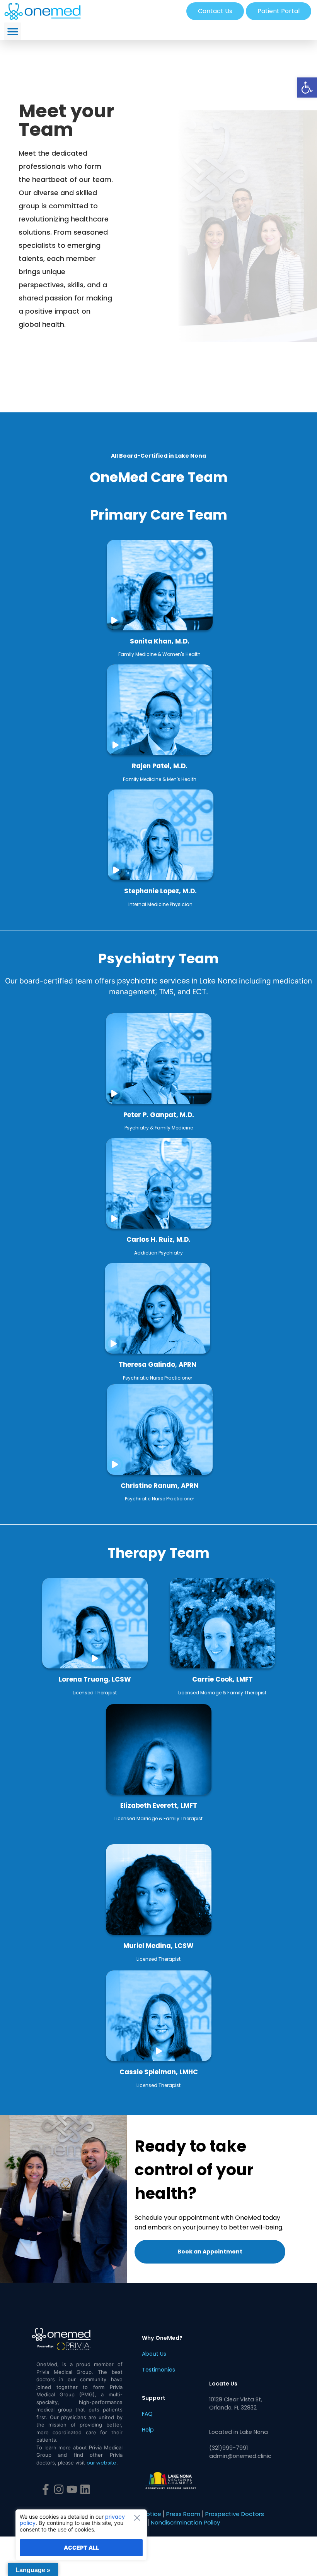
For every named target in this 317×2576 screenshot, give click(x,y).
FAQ (147, 2414)
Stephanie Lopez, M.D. (160, 891)
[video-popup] (114, 620)
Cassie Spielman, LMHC (159, 2072)
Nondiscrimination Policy (185, 2522)
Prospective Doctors (235, 2514)
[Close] (139, 2518)
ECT (199, 992)
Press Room (183, 2514)
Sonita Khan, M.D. (160, 641)
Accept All (81, 2548)
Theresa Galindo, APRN (158, 1364)
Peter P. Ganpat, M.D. (159, 1115)
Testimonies (158, 2370)
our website (101, 2463)
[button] (307, 88)
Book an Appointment (210, 2252)
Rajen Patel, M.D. (160, 766)
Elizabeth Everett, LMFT (159, 1805)
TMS (166, 992)
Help (148, 2430)
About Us (154, 2354)
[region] (81, 2535)
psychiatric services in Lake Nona (177, 981)
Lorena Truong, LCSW (95, 1679)
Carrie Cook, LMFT (222, 1679)
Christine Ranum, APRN (160, 1486)
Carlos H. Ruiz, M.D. (158, 1239)
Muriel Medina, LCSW (158, 1946)
